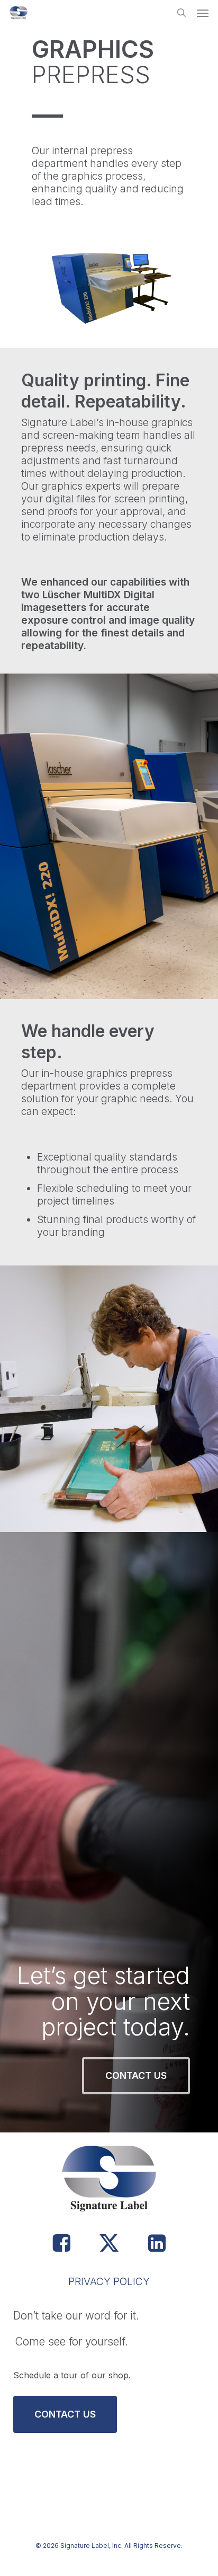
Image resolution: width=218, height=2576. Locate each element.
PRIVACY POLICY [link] (109, 2281)
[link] (19, 13)
